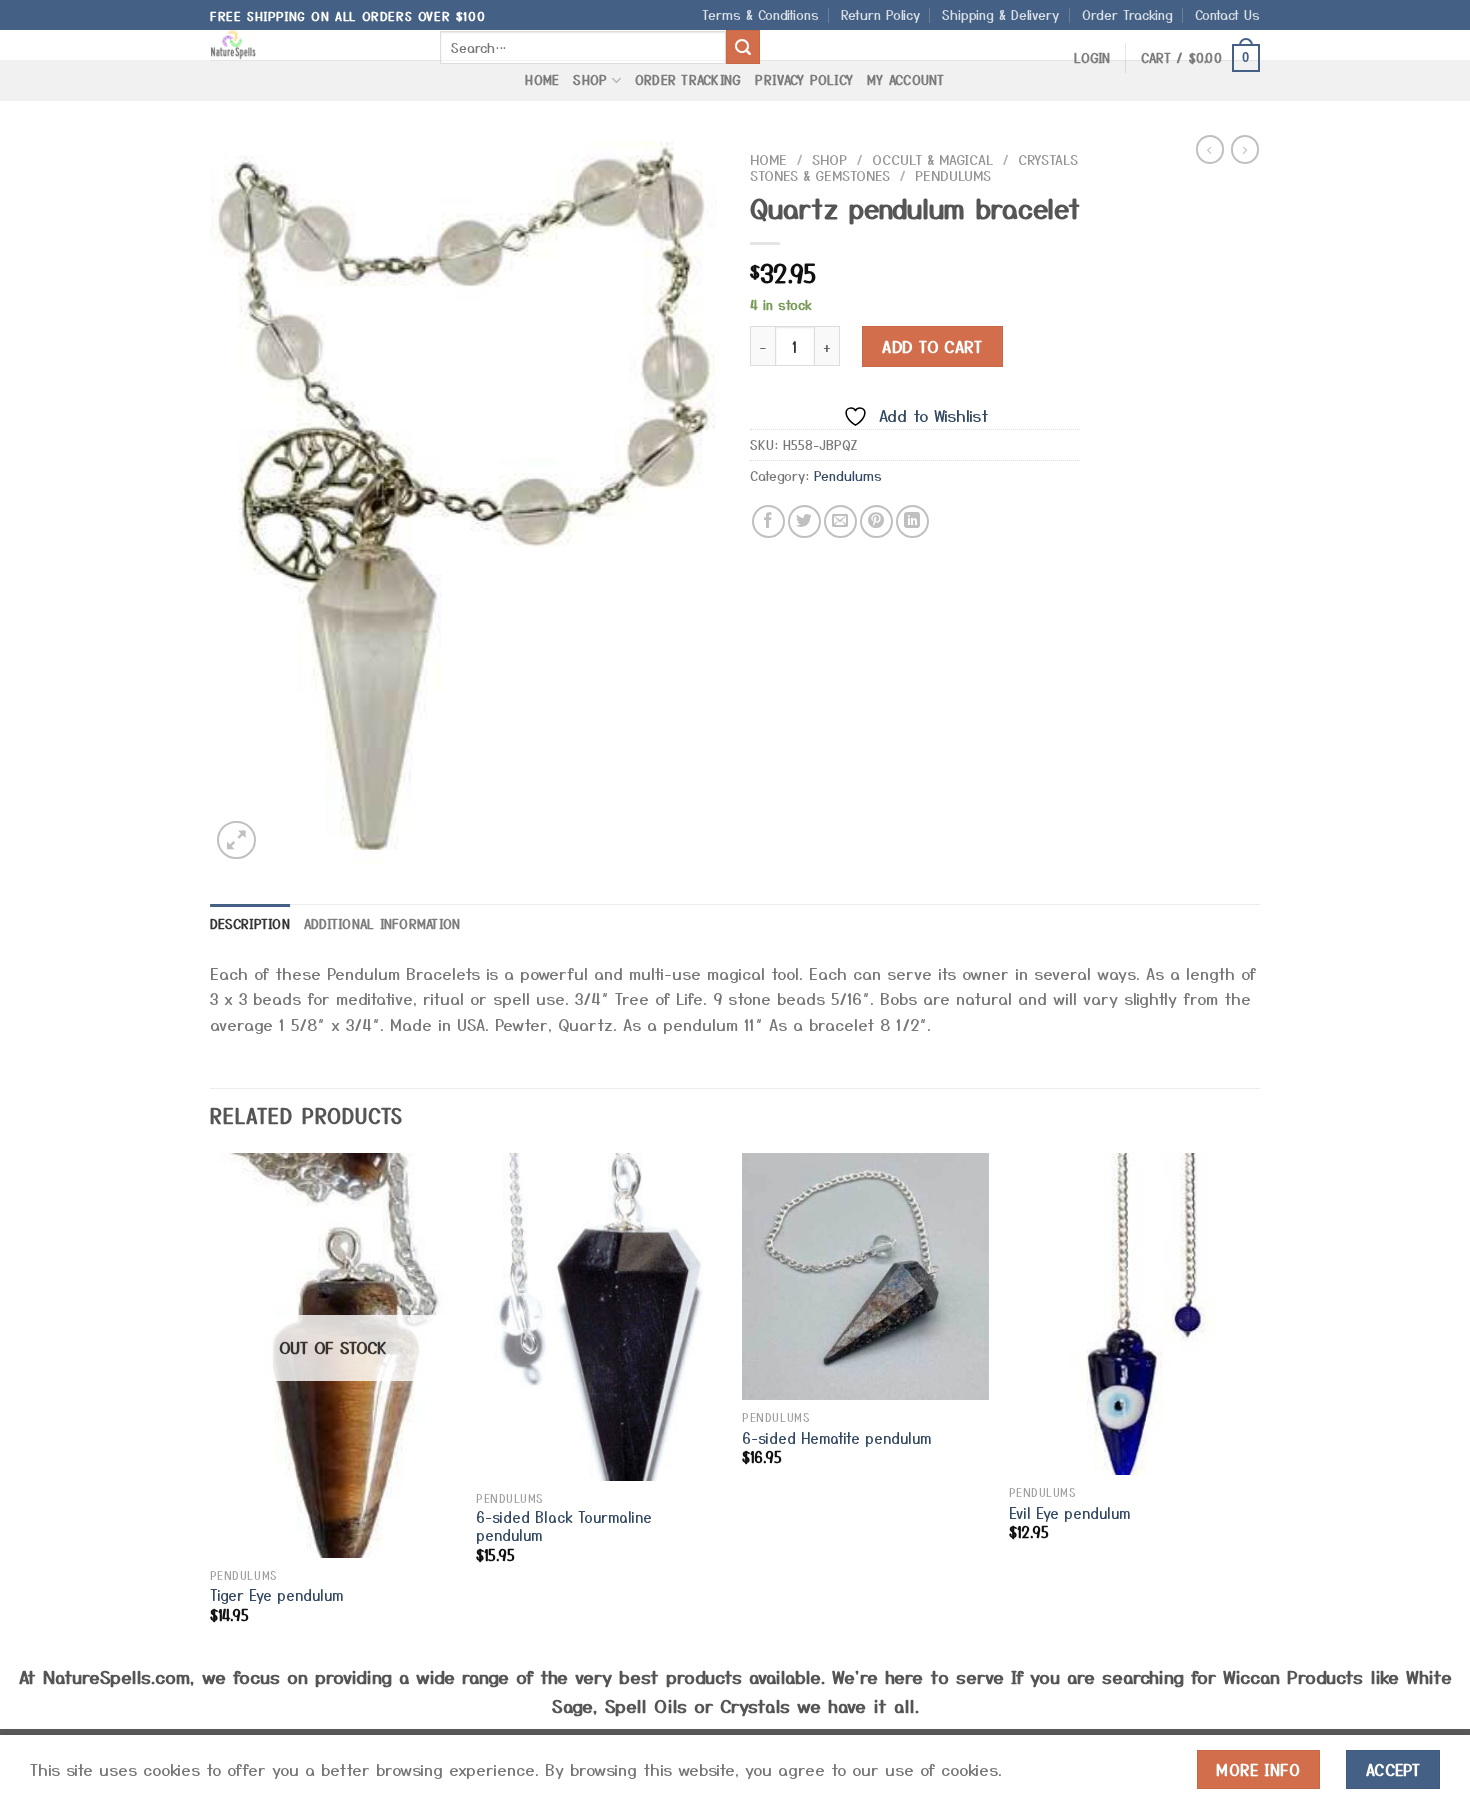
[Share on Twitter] (804, 521)
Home (542, 79)
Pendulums (953, 175)
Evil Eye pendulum (1069, 1513)
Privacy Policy (804, 79)
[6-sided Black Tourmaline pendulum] (599, 1316)
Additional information (382, 923)
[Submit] (743, 47)
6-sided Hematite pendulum (836, 1438)
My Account (906, 79)
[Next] (1254, 1405)
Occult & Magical (932, 159)
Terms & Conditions (760, 14)
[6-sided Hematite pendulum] (865, 1276)
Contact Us (1227, 14)
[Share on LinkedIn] (912, 521)
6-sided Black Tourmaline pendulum (564, 1526)
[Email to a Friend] (840, 521)
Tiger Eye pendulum (276, 1595)
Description (250, 923)
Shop (590, 79)
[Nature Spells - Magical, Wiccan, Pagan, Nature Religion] (310, 45)
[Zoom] (236, 840)
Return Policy (880, 14)
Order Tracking (1127, 14)
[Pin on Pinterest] (876, 521)
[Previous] (211, 1405)
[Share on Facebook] (768, 521)
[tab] (250, 924)
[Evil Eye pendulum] (1132, 1314)
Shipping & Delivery (1000, 14)
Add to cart (932, 346)
